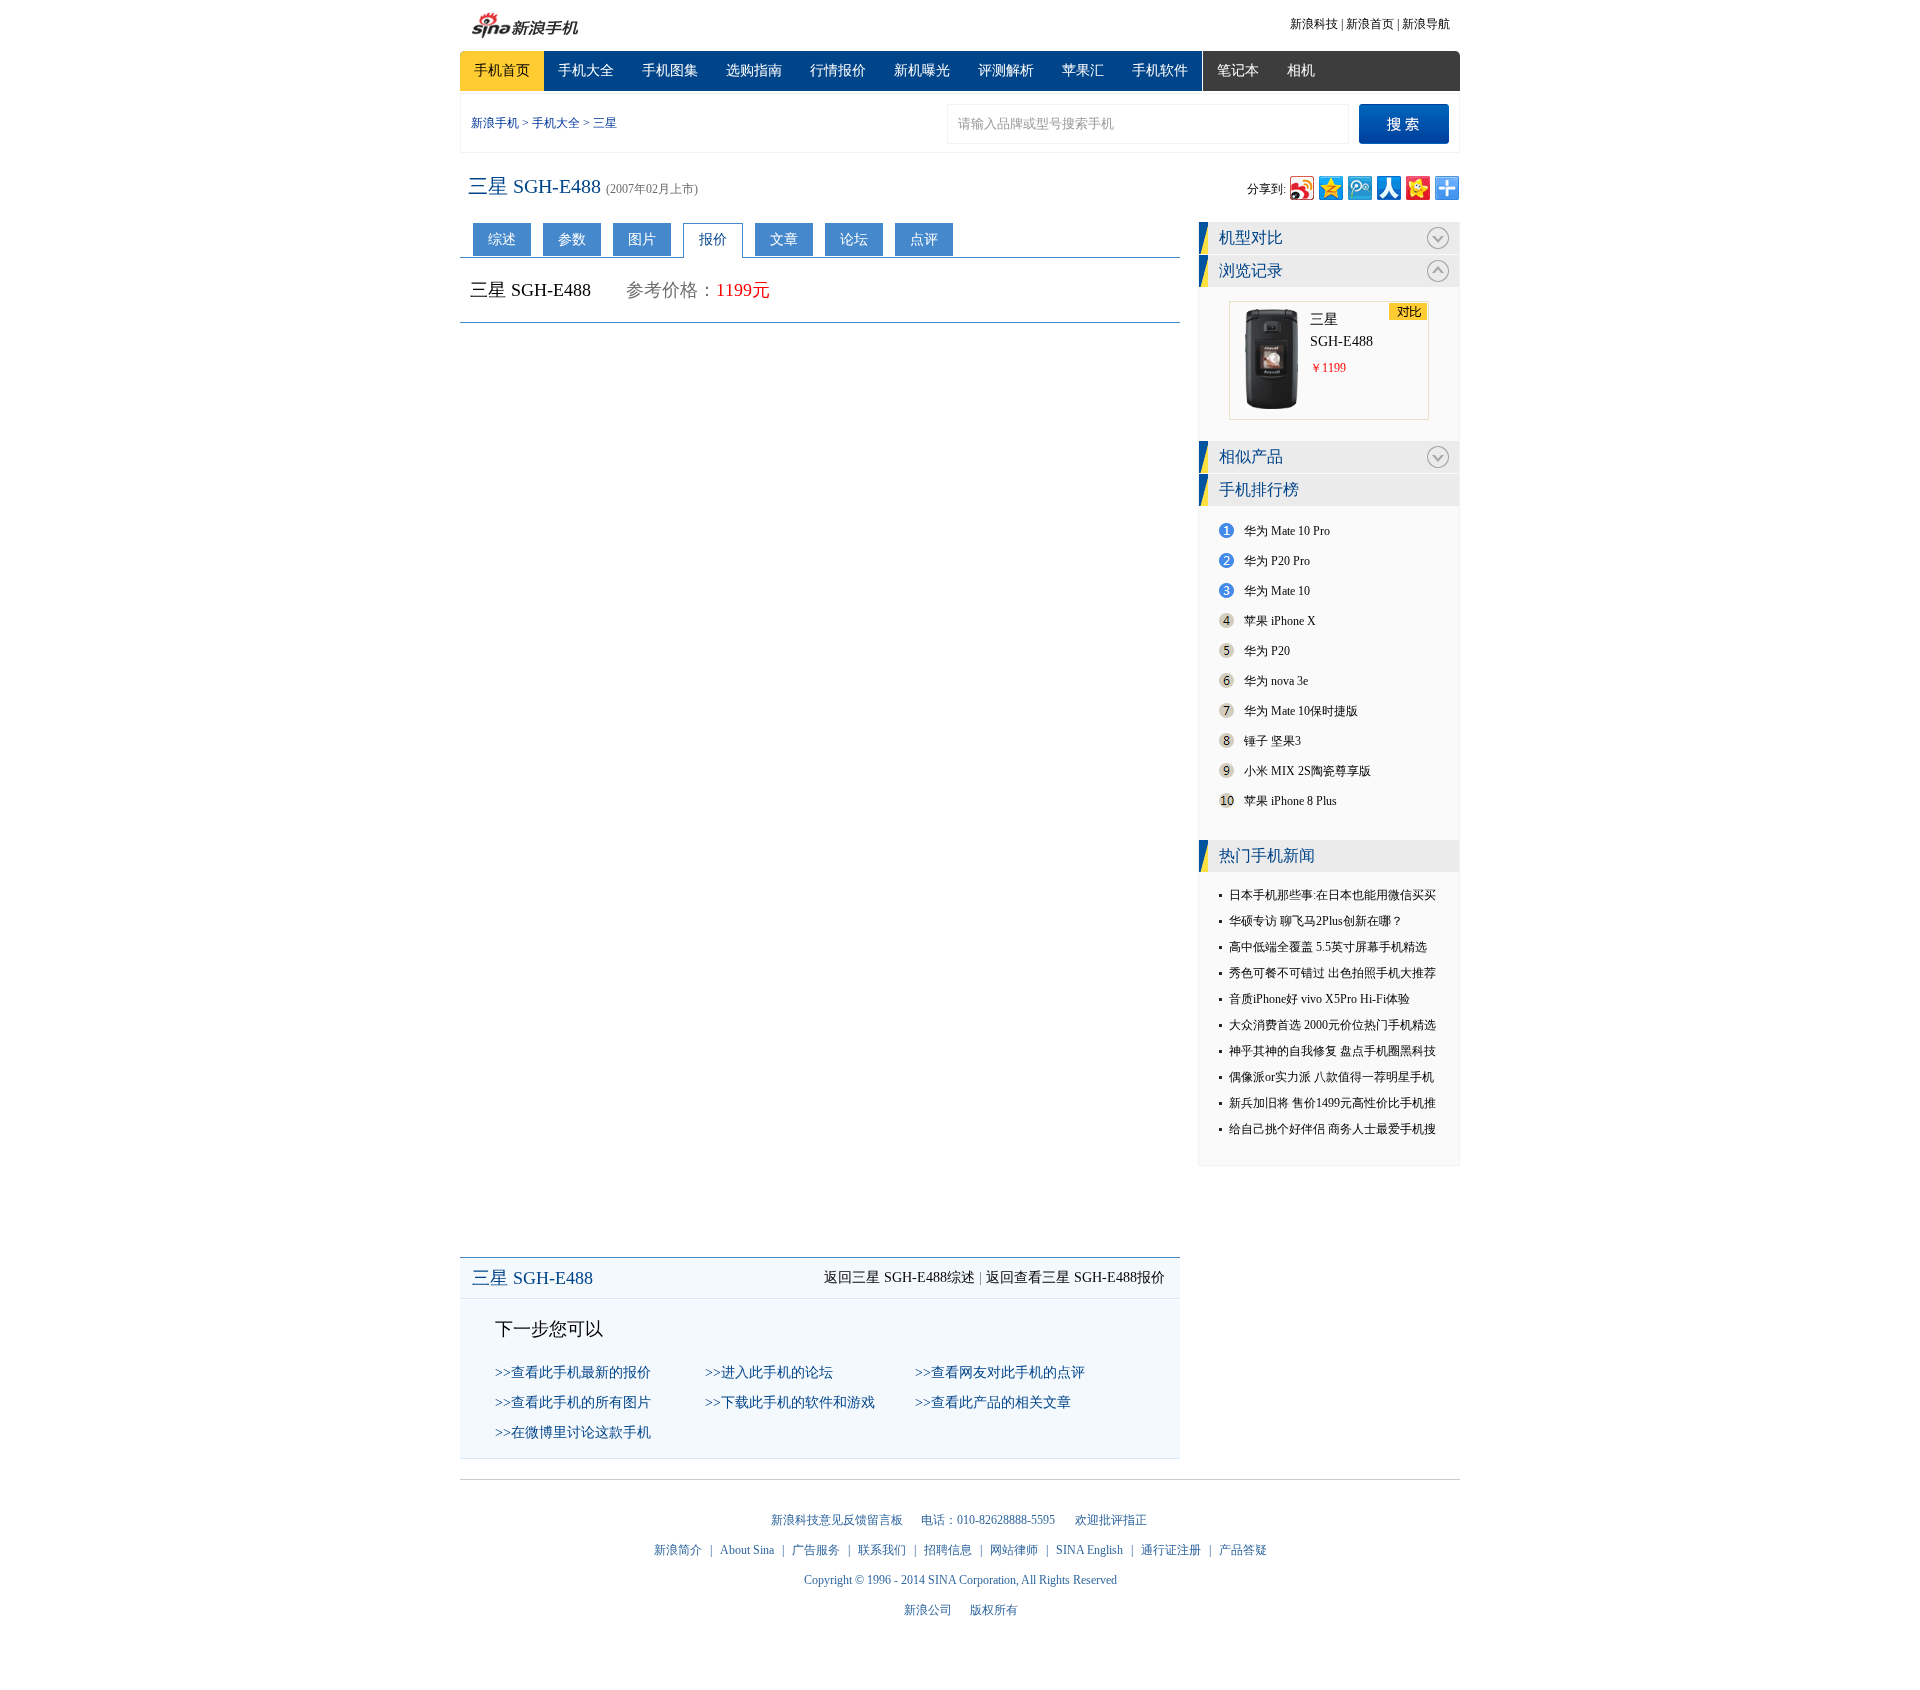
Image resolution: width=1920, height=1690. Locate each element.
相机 (1301, 70)
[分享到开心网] (1416, 185)
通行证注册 (1171, 1550)
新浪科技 (1314, 24)
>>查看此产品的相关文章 (993, 1402)
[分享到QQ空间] (1329, 185)
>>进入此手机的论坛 (769, 1372)
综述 (502, 239)
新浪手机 (495, 123)
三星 (605, 123)
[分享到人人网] (1387, 185)
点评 (924, 239)
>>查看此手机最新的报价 (573, 1372)
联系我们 (882, 1550)
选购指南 (754, 70)
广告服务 (816, 1550)
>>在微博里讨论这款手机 (573, 1432)
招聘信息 (948, 1550)
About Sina (747, 1550)
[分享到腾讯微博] (1358, 185)
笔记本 (1238, 70)
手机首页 (502, 70)
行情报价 (838, 70)
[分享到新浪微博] (1300, 185)
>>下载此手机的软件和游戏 (790, 1402)
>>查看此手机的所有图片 (573, 1402)
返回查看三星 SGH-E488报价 (1075, 1277)
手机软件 (1160, 70)
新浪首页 (1370, 24)
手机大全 (586, 70)
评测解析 (1006, 70)
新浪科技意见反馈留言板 (837, 1520)
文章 (784, 239)
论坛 (854, 239)
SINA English (1089, 1550)
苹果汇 (1083, 70)
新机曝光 (922, 70)
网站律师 (1014, 1550)
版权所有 (994, 1610)
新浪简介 (678, 1550)
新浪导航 (1426, 24)
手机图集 (670, 70)
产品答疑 (1243, 1550)
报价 (713, 239)
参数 (572, 239)
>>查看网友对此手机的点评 (1000, 1372)
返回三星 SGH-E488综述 (899, 1277)
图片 (642, 239)
